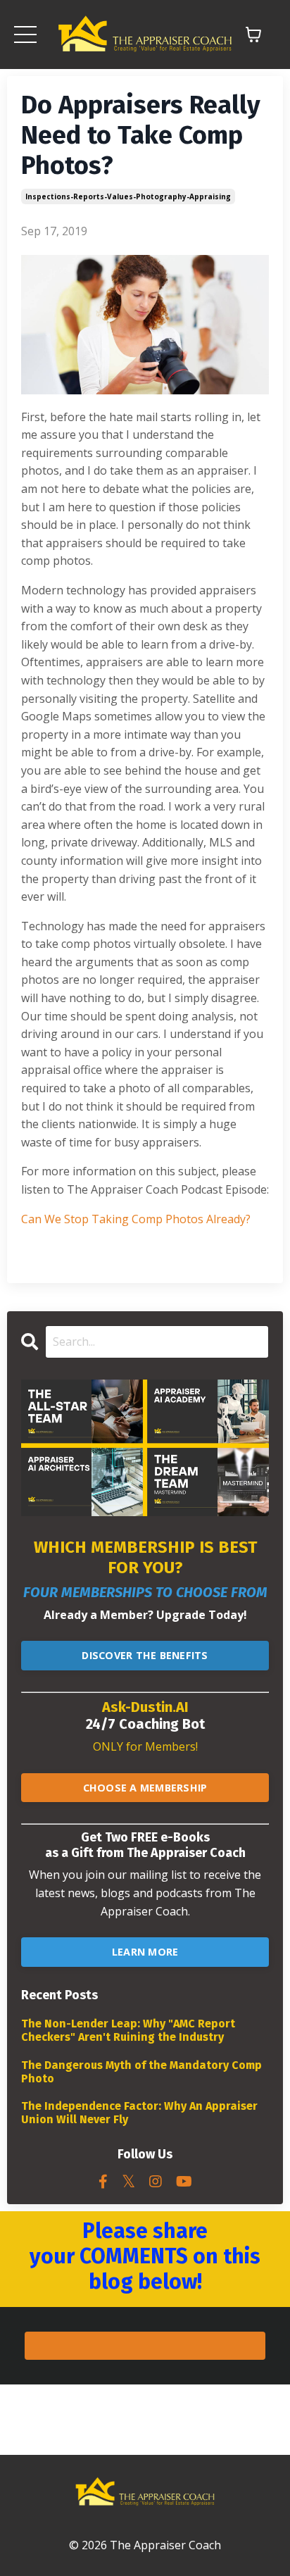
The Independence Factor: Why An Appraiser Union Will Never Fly (139, 2113)
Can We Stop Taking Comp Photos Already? (136, 1219)
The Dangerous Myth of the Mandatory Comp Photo (141, 2072)
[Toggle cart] (253, 35)
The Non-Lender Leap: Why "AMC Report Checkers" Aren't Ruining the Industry (128, 2030)
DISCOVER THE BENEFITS (145, 1655)
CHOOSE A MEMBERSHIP (145, 1788)
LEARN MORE (145, 1952)
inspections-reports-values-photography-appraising (128, 196)
